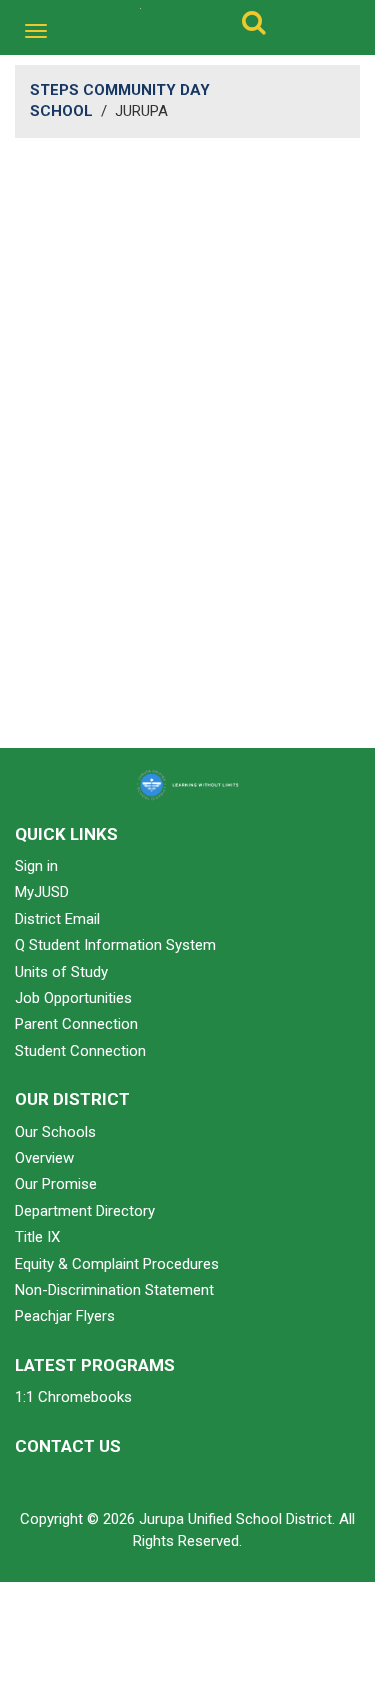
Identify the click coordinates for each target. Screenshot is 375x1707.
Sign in (36, 866)
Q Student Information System (115, 945)
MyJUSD (42, 892)
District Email (57, 919)
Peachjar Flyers (65, 1316)
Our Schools (55, 1132)
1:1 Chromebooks (73, 1397)
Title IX (37, 1237)
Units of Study (61, 972)
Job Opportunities (73, 998)
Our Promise (56, 1184)
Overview (44, 1158)
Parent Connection (76, 1024)
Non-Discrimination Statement (114, 1290)
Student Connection (80, 1051)
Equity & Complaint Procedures (117, 1264)
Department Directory (85, 1211)
